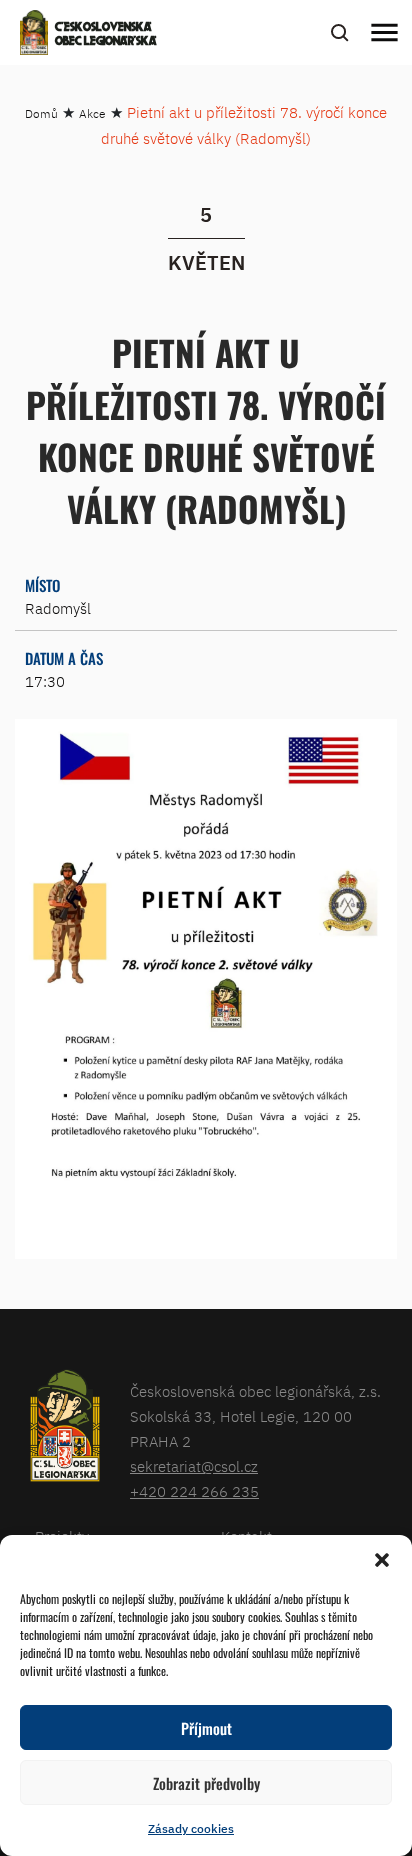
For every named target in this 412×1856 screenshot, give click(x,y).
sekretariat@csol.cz (194, 1466)
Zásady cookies (191, 1828)
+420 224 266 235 (194, 1491)
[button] (382, 1560)
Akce (92, 113)
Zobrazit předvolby (206, 1783)
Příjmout (206, 1728)
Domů (41, 113)
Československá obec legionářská (106, 35)
